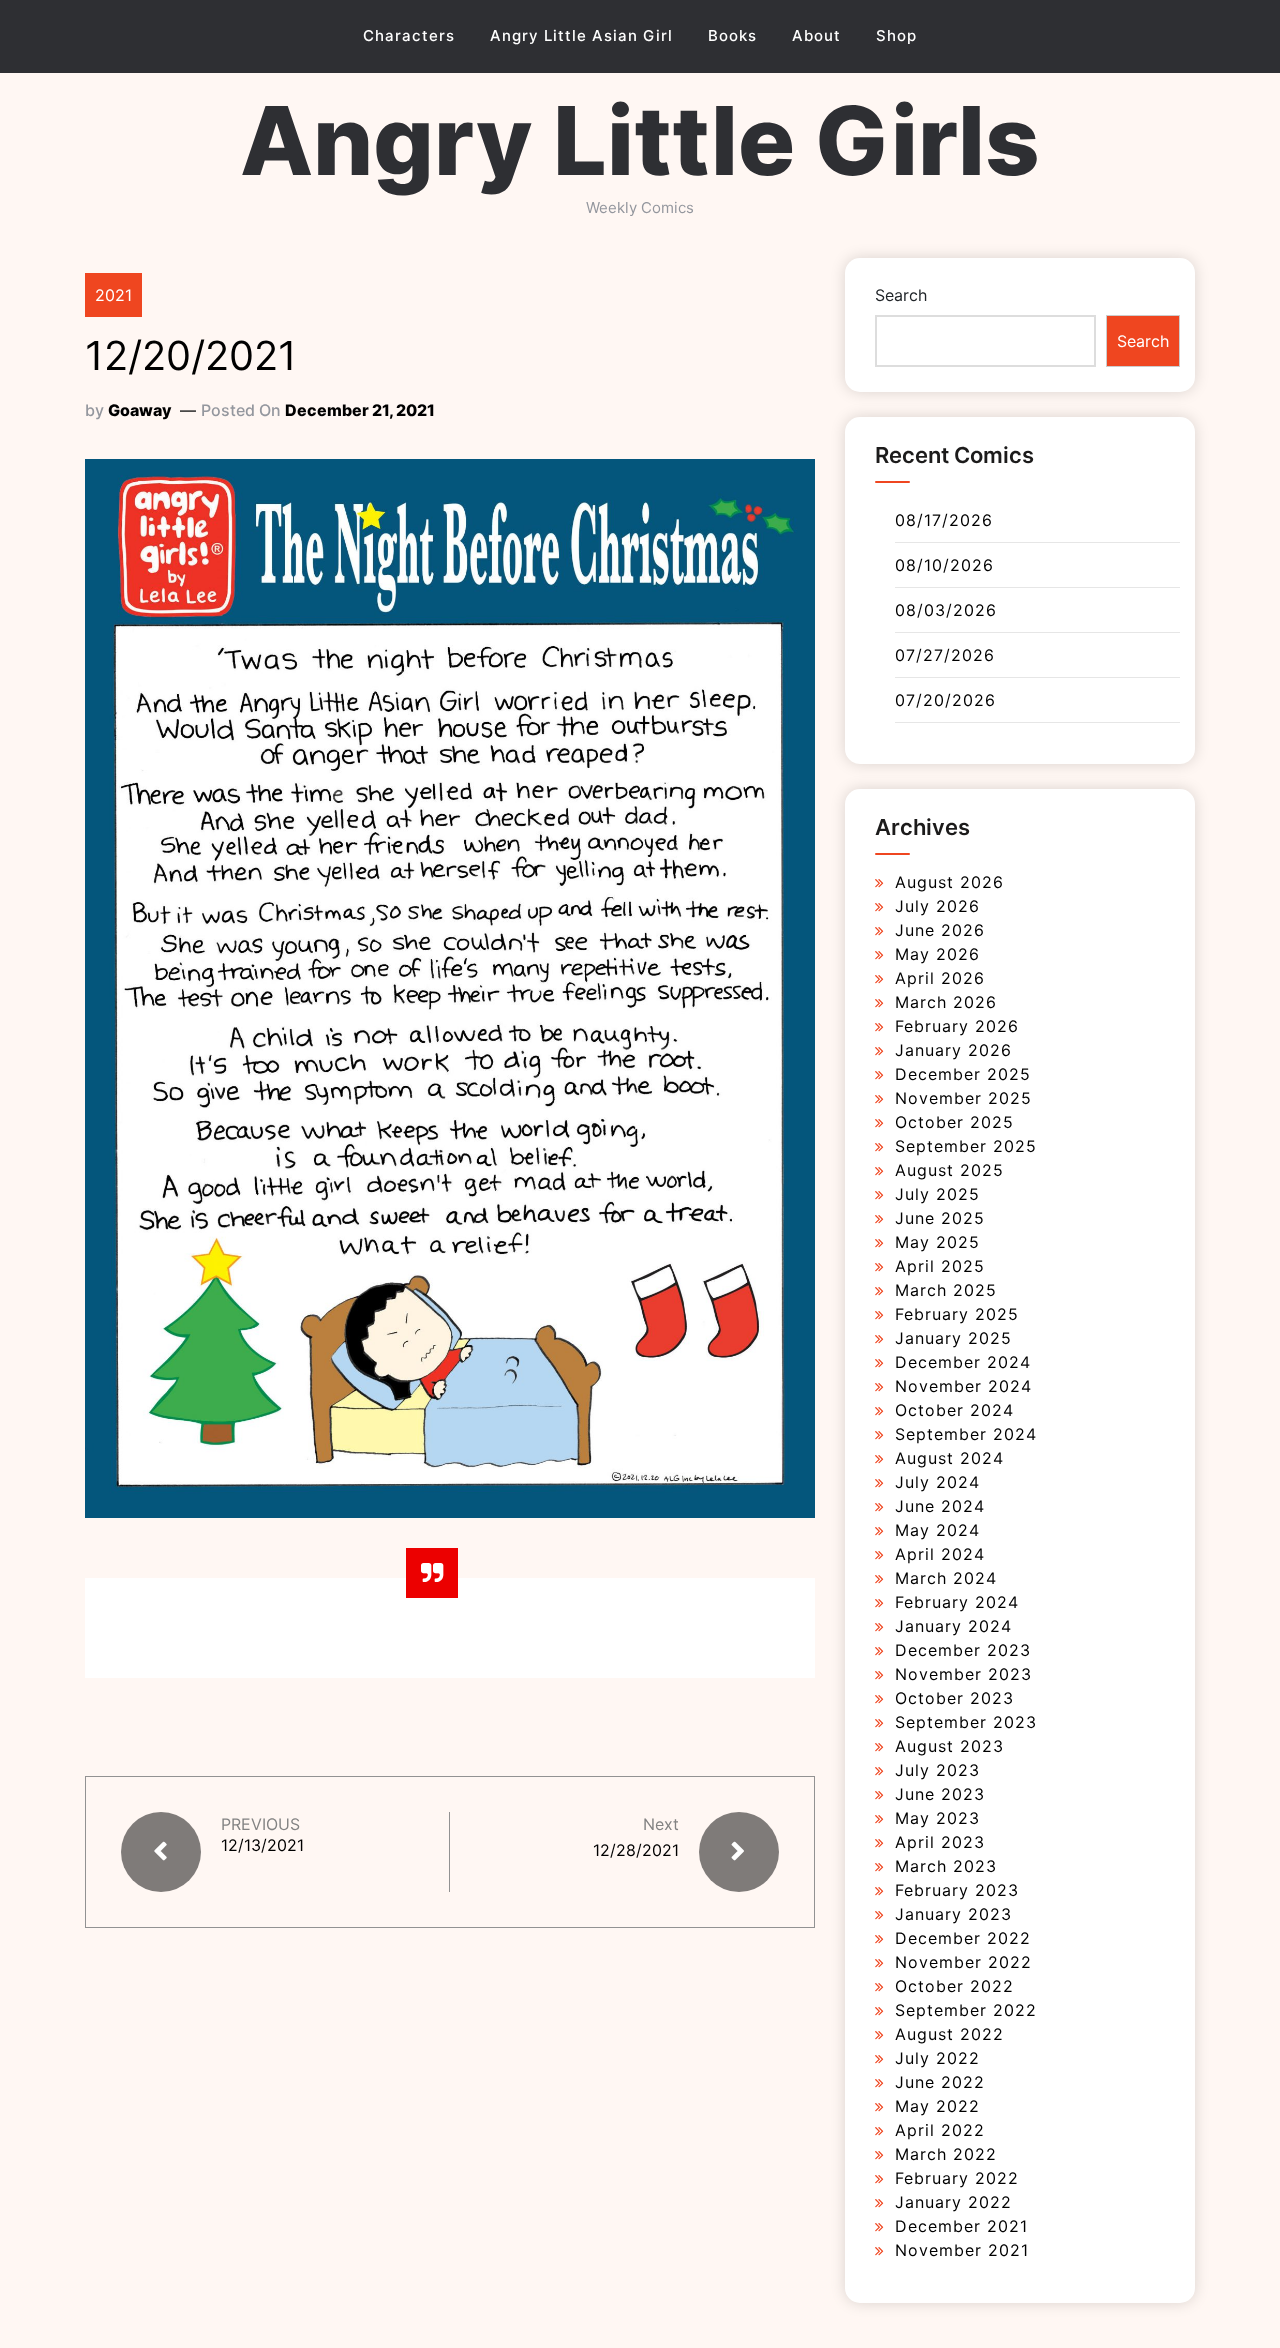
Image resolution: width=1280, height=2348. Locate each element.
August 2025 (949, 1170)
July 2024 (937, 1482)
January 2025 (953, 1338)
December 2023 (963, 1650)
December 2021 (961, 2226)
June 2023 (940, 1794)
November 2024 (963, 1386)
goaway (140, 410)
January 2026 (953, 1050)
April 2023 (940, 1842)
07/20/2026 (945, 700)
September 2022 (966, 2010)
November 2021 (962, 2250)
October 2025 (954, 1122)
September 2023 (966, 1722)
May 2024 (937, 1530)
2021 (113, 295)
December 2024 (963, 1362)
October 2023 (954, 1698)
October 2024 (954, 1410)
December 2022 (963, 1938)
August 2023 (949, 1746)
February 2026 (957, 1026)
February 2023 (957, 1890)
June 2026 (940, 930)
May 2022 (937, 2106)
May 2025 (937, 1242)
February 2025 (957, 1314)
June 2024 (940, 1506)
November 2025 (963, 1098)
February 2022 (957, 2178)
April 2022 (940, 2130)
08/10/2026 (944, 565)
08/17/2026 (944, 520)
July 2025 (937, 1194)
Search (901, 295)
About (816, 35)
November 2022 (963, 1962)
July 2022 (937, 2058)
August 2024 (949, 1458)
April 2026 (940, 978)
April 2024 (940, 1554)
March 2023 (946, 1866)
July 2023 (937, 1770)
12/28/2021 (636, 1850)
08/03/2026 (946, 610)
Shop (896, 35)
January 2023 (953, 1914)
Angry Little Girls (640, 140)
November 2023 (963, 1674)
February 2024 (957, 1602)
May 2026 (937, 954)
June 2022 (940, 2082)
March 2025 (946, 1290)
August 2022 (949, 2034)
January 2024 (953, 1626)
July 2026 (937, 906)
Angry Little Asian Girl (581, 35)
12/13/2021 (262, 1845)
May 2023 (937, 1818)
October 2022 (954, 1986)
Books (732, 35)
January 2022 (953, 2202)
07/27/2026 (945, 655)
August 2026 (949, 882)
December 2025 (963, 1074)
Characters (409, 35)
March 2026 (946, 1002)
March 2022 (946, 2154)
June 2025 (940, 1218)
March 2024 (946, 1578)
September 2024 (966, 1434)
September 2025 (966, 1146)
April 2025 (940, 1266)
